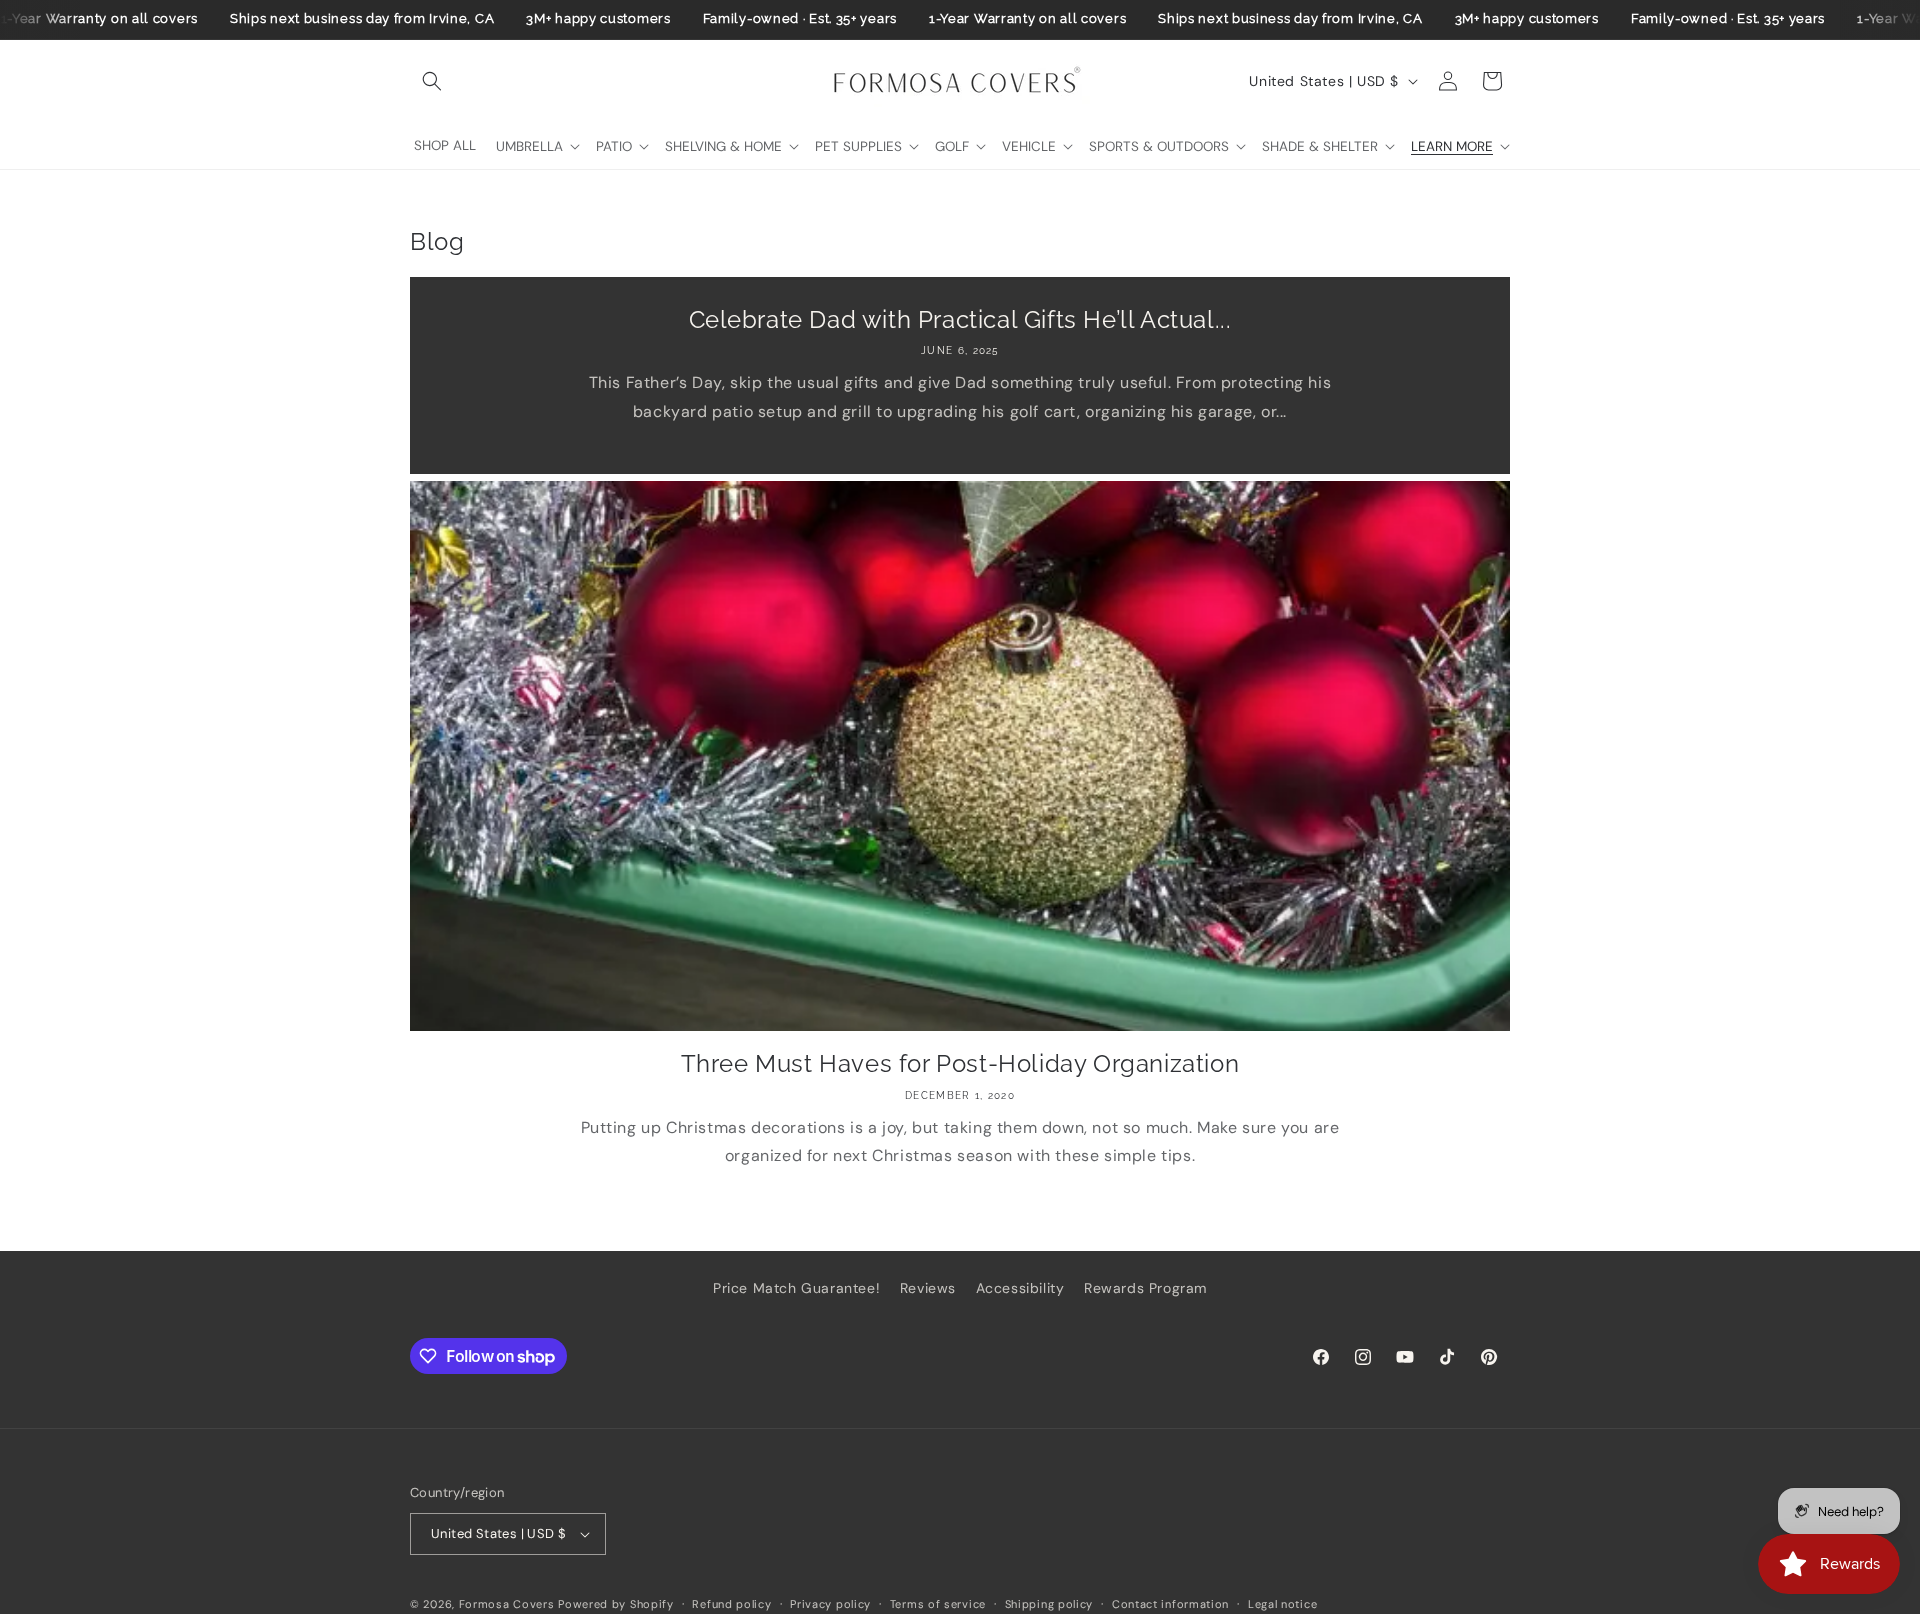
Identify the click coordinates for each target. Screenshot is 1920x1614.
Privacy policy (830, 1603)
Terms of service (938, 1603)
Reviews (928, 1288)
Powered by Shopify (616, 1604)
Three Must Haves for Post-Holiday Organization (960, 1063)
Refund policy (731, 1603)
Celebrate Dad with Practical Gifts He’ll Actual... (960, 319)
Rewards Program (1145, 1288)
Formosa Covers (507, 1604)
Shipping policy (1049, 1603)
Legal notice (1282, 1603)
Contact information (1170, 1603)
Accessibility (1020, 1288)
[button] (432, 81)
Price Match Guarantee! (796, 1288)
